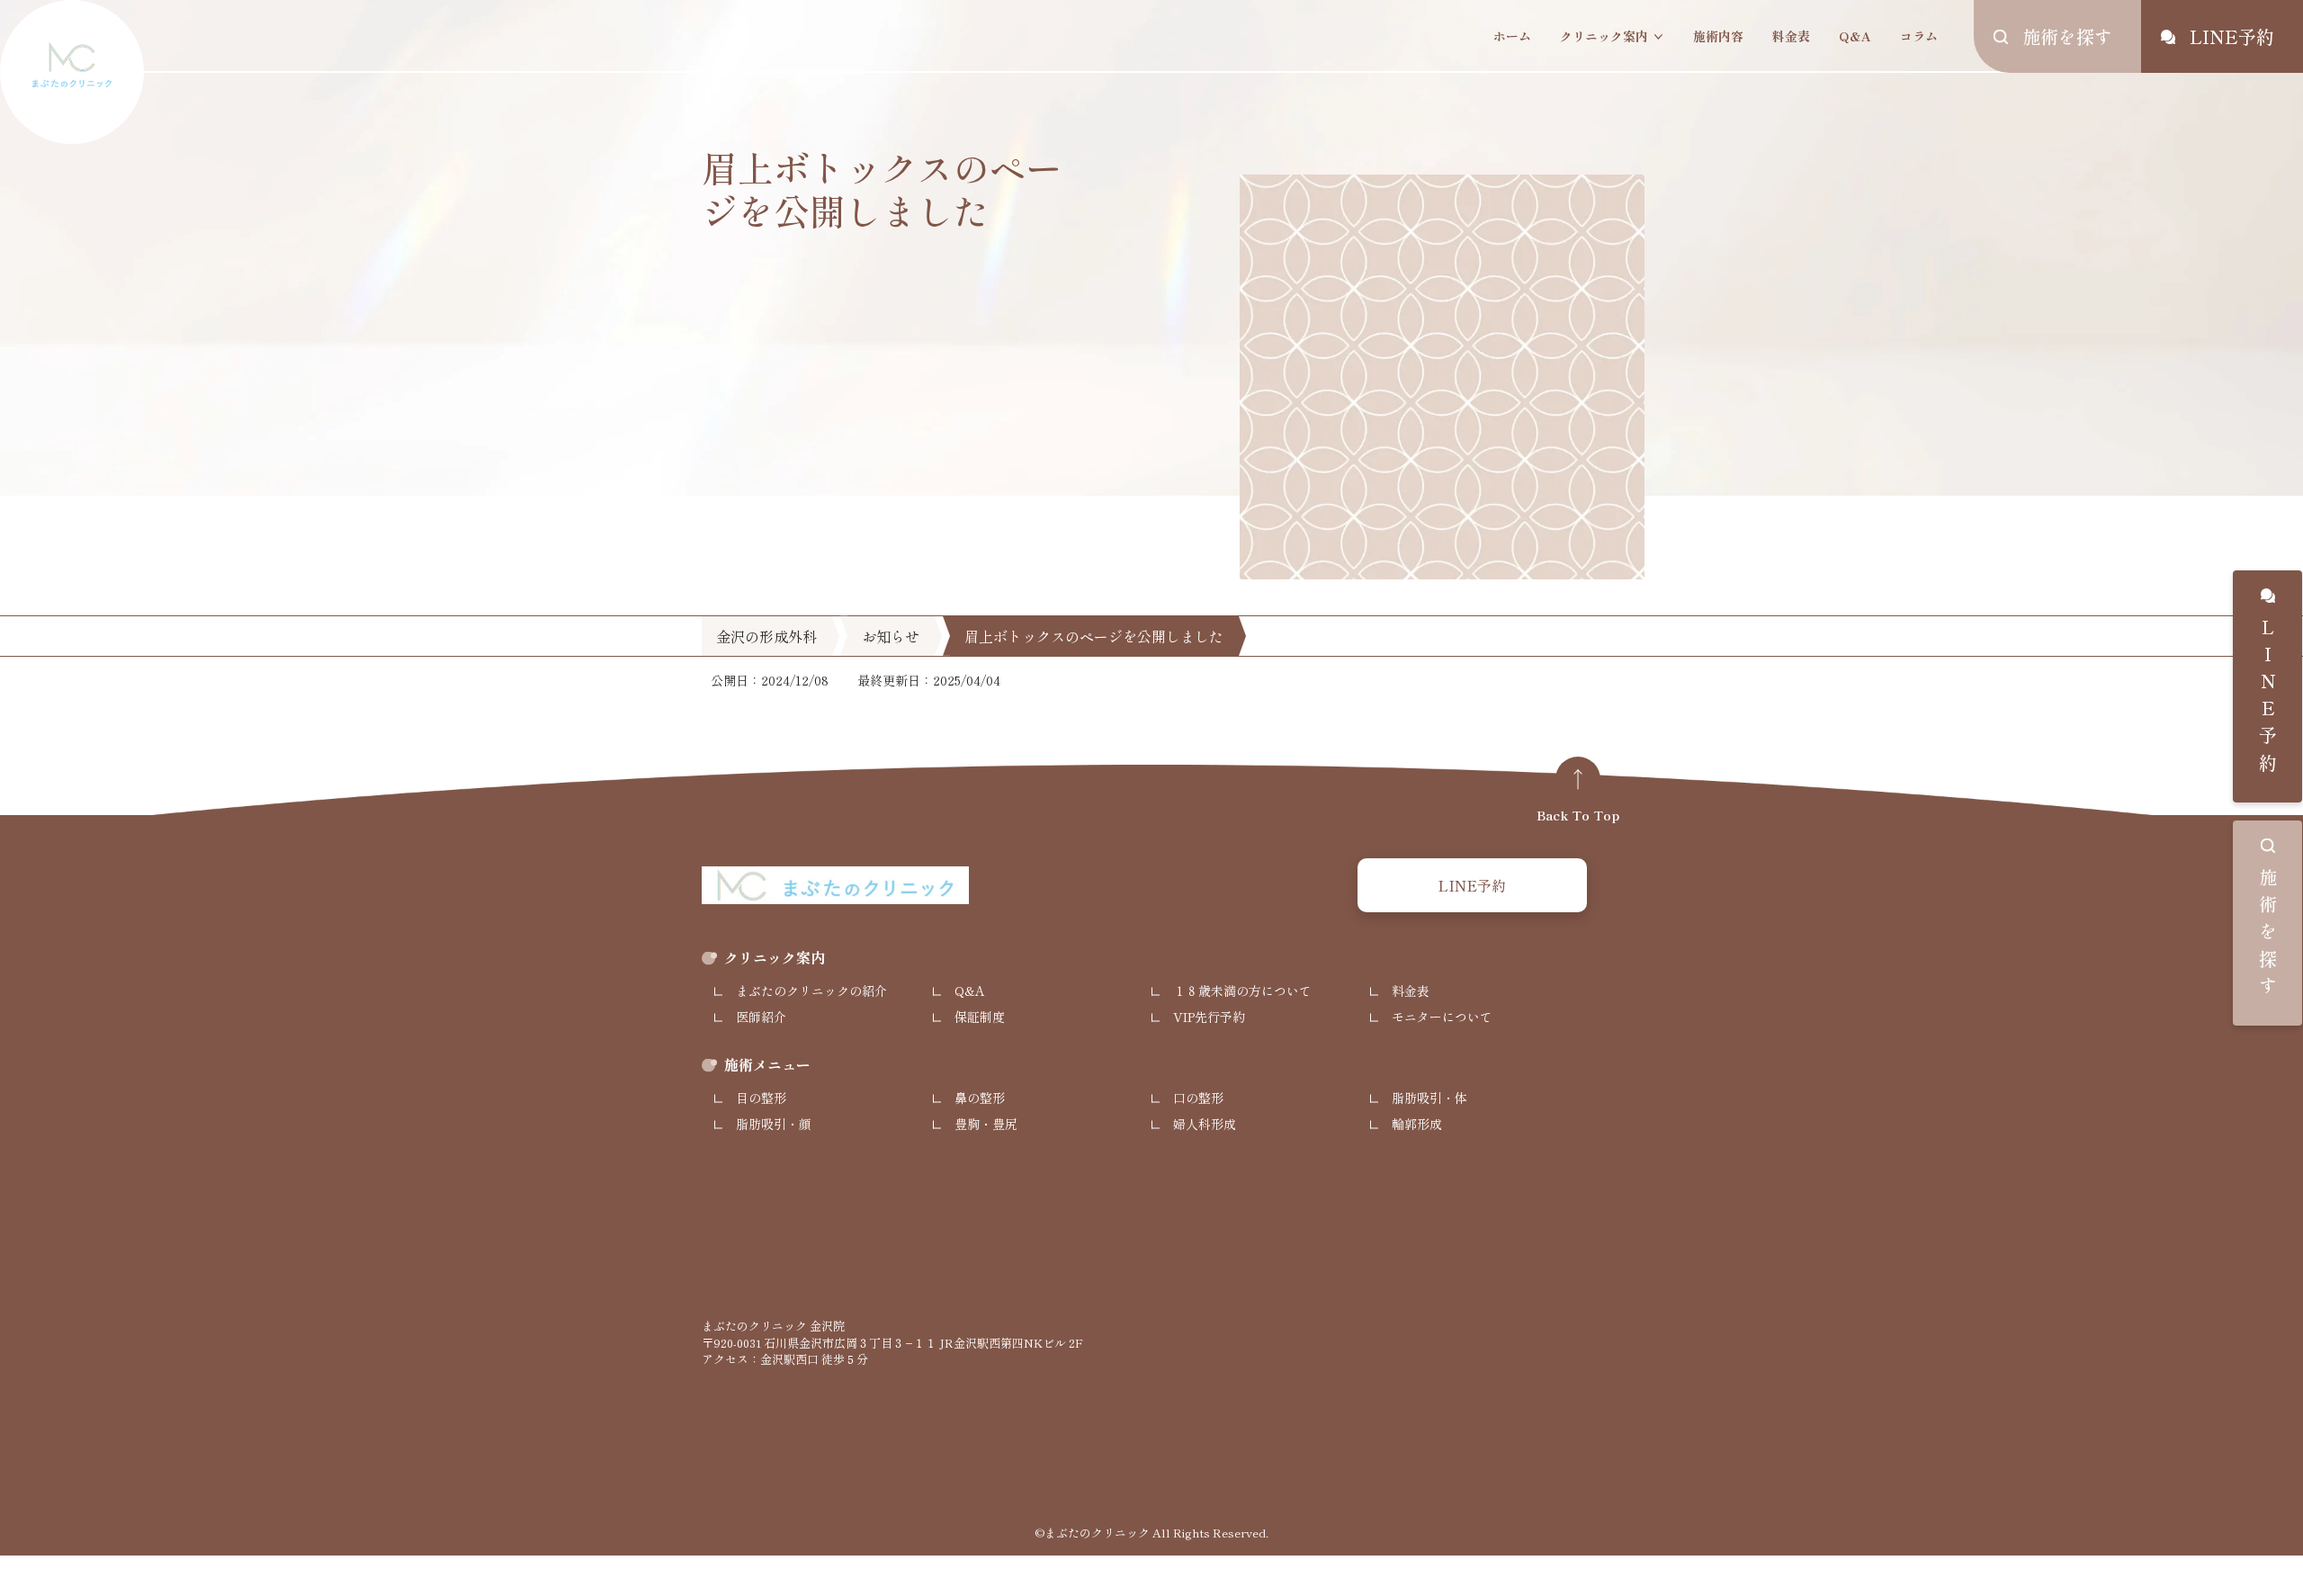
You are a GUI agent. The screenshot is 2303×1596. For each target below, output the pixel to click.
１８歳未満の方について (1242, 991)
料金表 (1791, 36)
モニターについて (1442, 1017)
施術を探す (2267, 936)
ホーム (1512, 36)
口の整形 (1198, 1098)
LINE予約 (2267, 699)
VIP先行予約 (1209, 1017)
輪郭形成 (1417, 1124)
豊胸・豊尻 (986, 1124)
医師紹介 (761, 1017)
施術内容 (1718, 36)
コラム (1919, 36)
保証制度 (980, 1017)
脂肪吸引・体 (1429, 1098)
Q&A (1855, 36)
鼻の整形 (980, 1098)
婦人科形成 (1205, 1124)
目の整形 (761, 1098)
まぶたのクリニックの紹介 (811, 991)
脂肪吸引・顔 (774, 1124)
